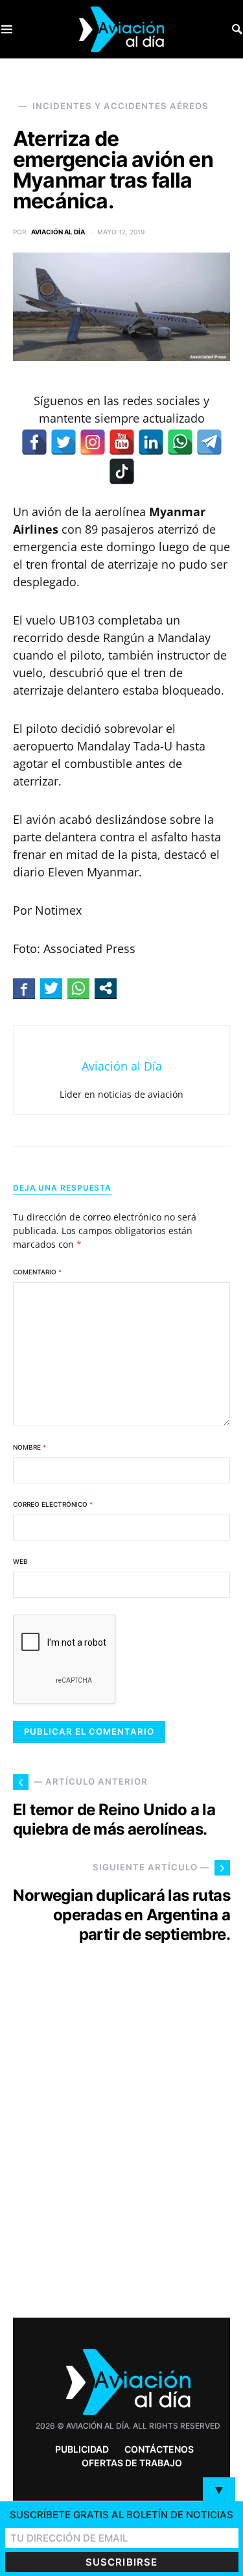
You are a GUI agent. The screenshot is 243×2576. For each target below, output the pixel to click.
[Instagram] (93, 442)
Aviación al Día (58, 232)
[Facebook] (34, 442)
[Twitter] (64, 442)
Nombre (29, 1447)
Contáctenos (159, 2449)
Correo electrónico (53, 1504)
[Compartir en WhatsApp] (78, 988)
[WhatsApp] (180, 442)
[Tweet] (51, 988)
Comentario (37, 1272)
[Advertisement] (121, 2154)
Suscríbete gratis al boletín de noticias (121, 2515)
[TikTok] (122, 471)
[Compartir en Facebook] (24, 988)
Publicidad (82, 2449)
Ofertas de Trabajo (132, 2463)
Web (20, 1561)
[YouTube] (122, 442)
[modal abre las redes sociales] (106, 988)
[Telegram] (209, 442)
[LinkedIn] (151, 442)
